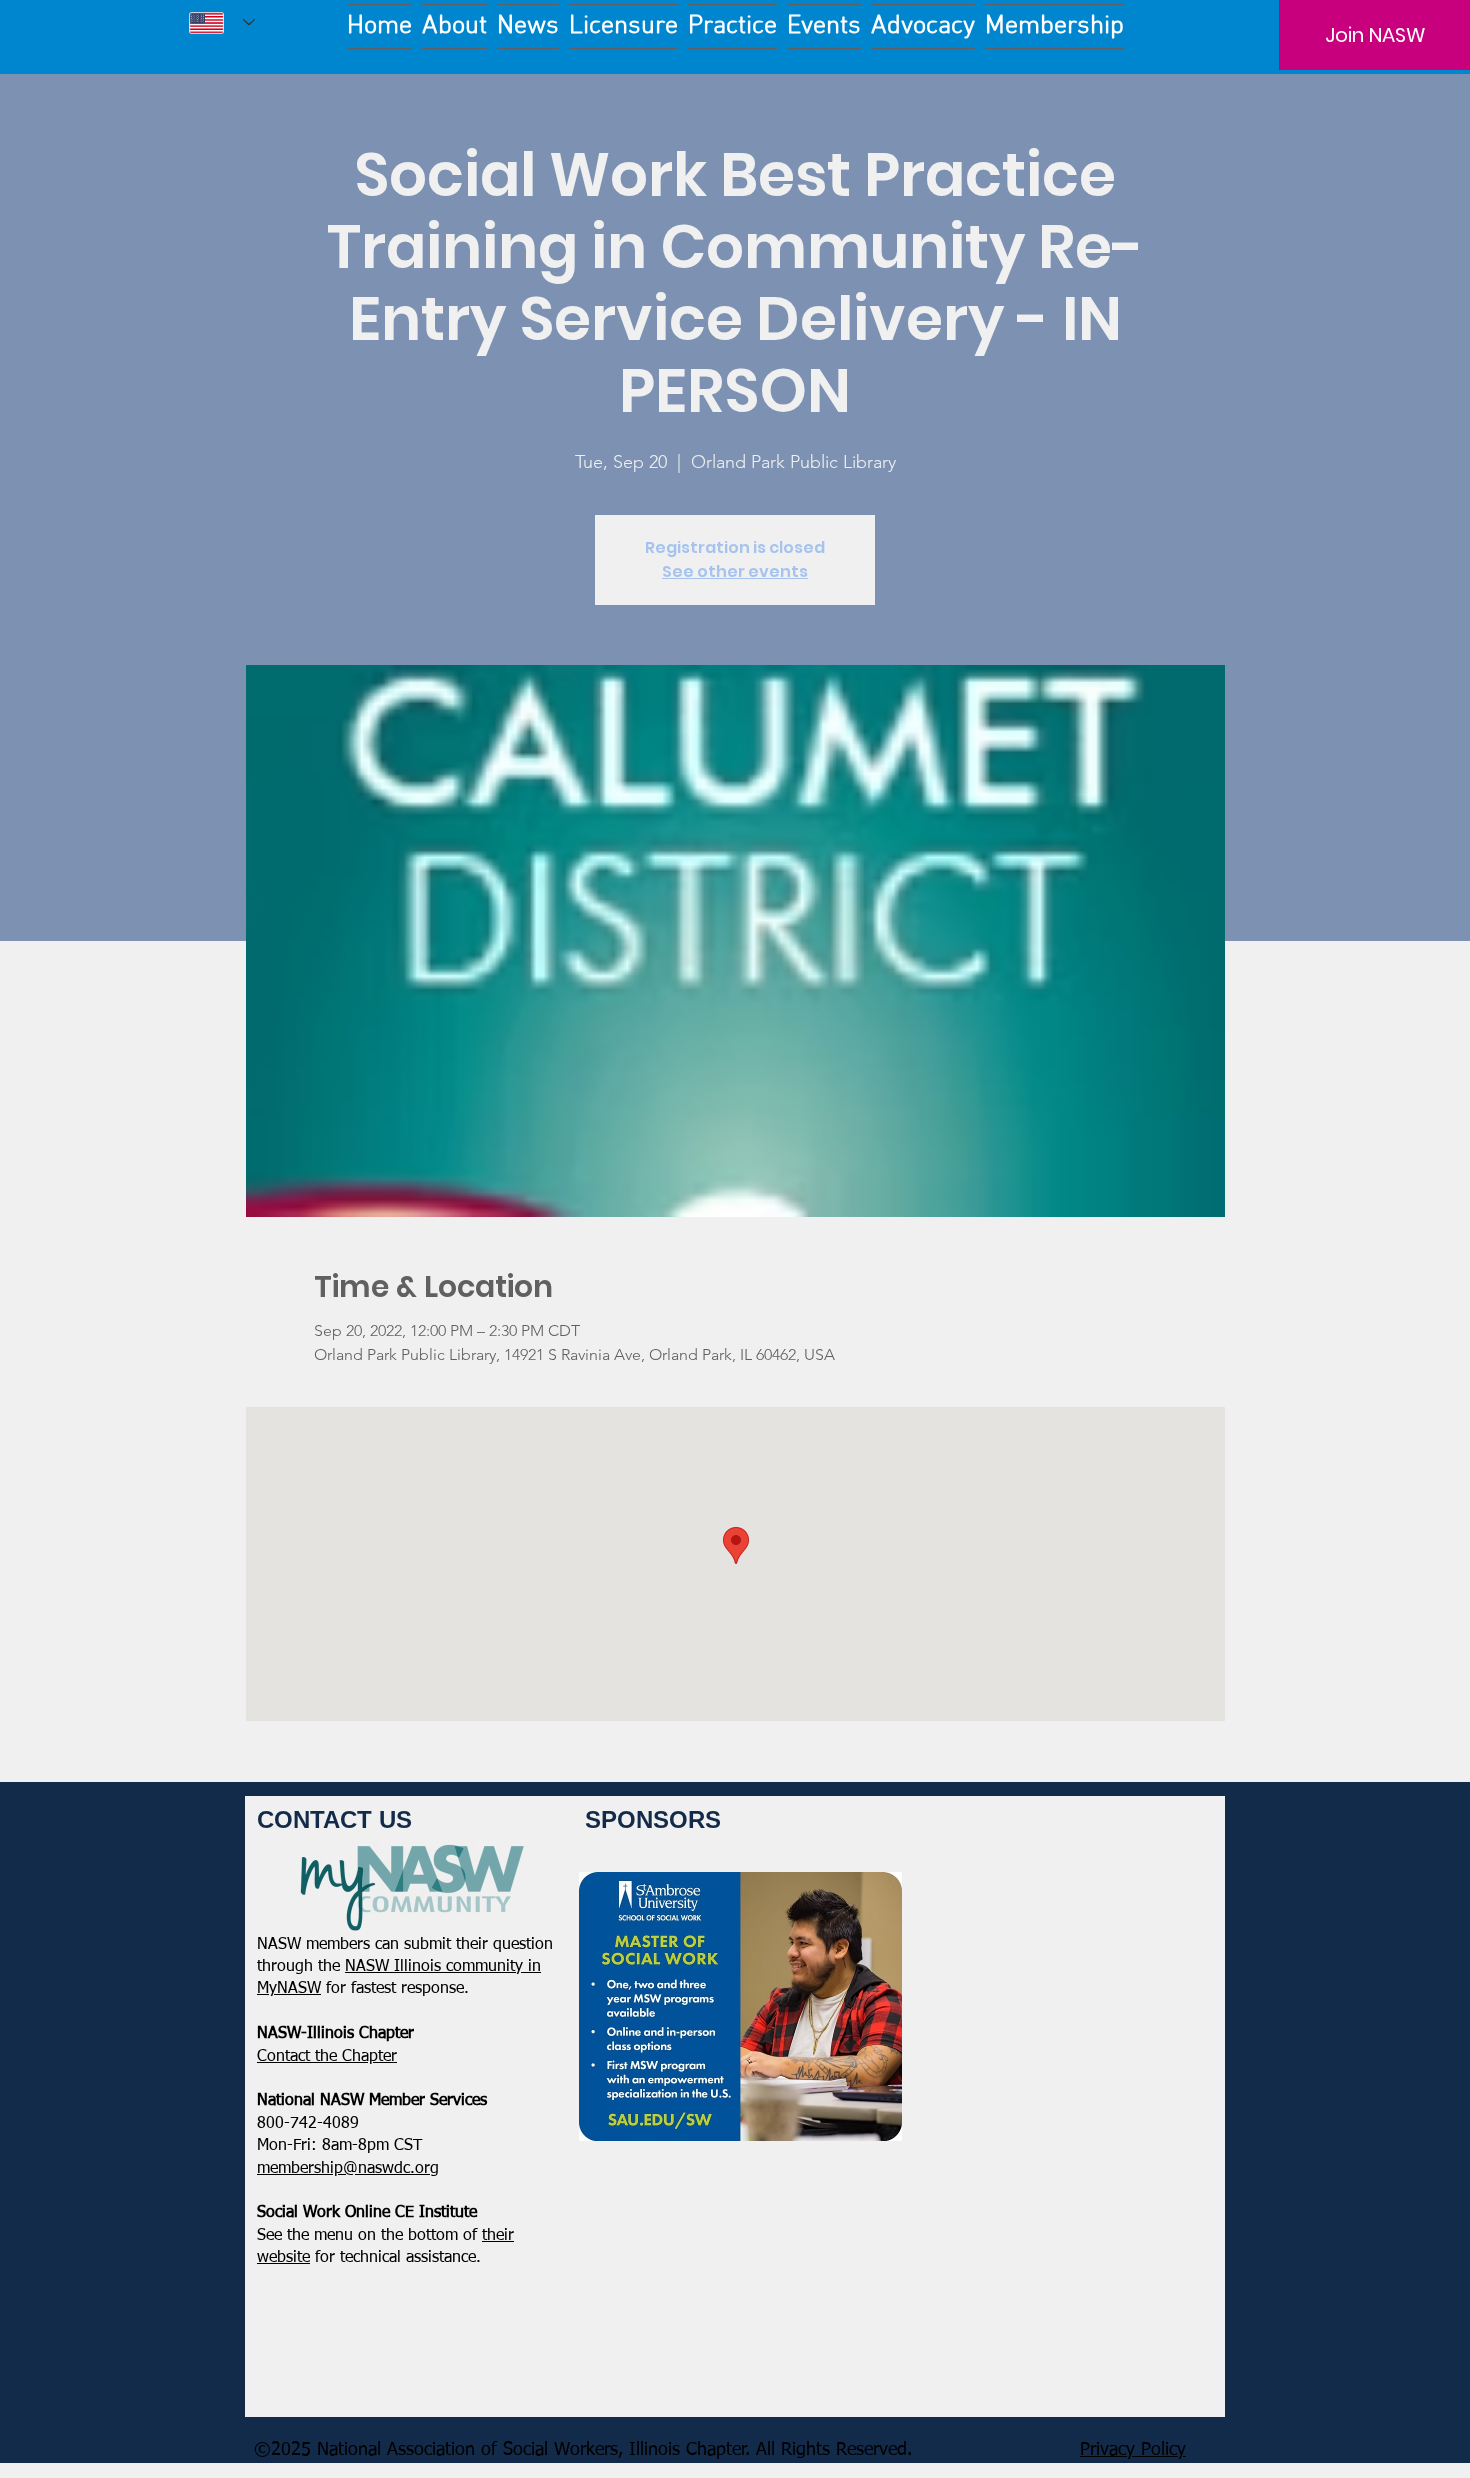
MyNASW (289, 1989)
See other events (735, 571)
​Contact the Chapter (327, 2057)
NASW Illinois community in (443, 1967)
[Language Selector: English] (222, 22)
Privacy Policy (1133, 2450)
